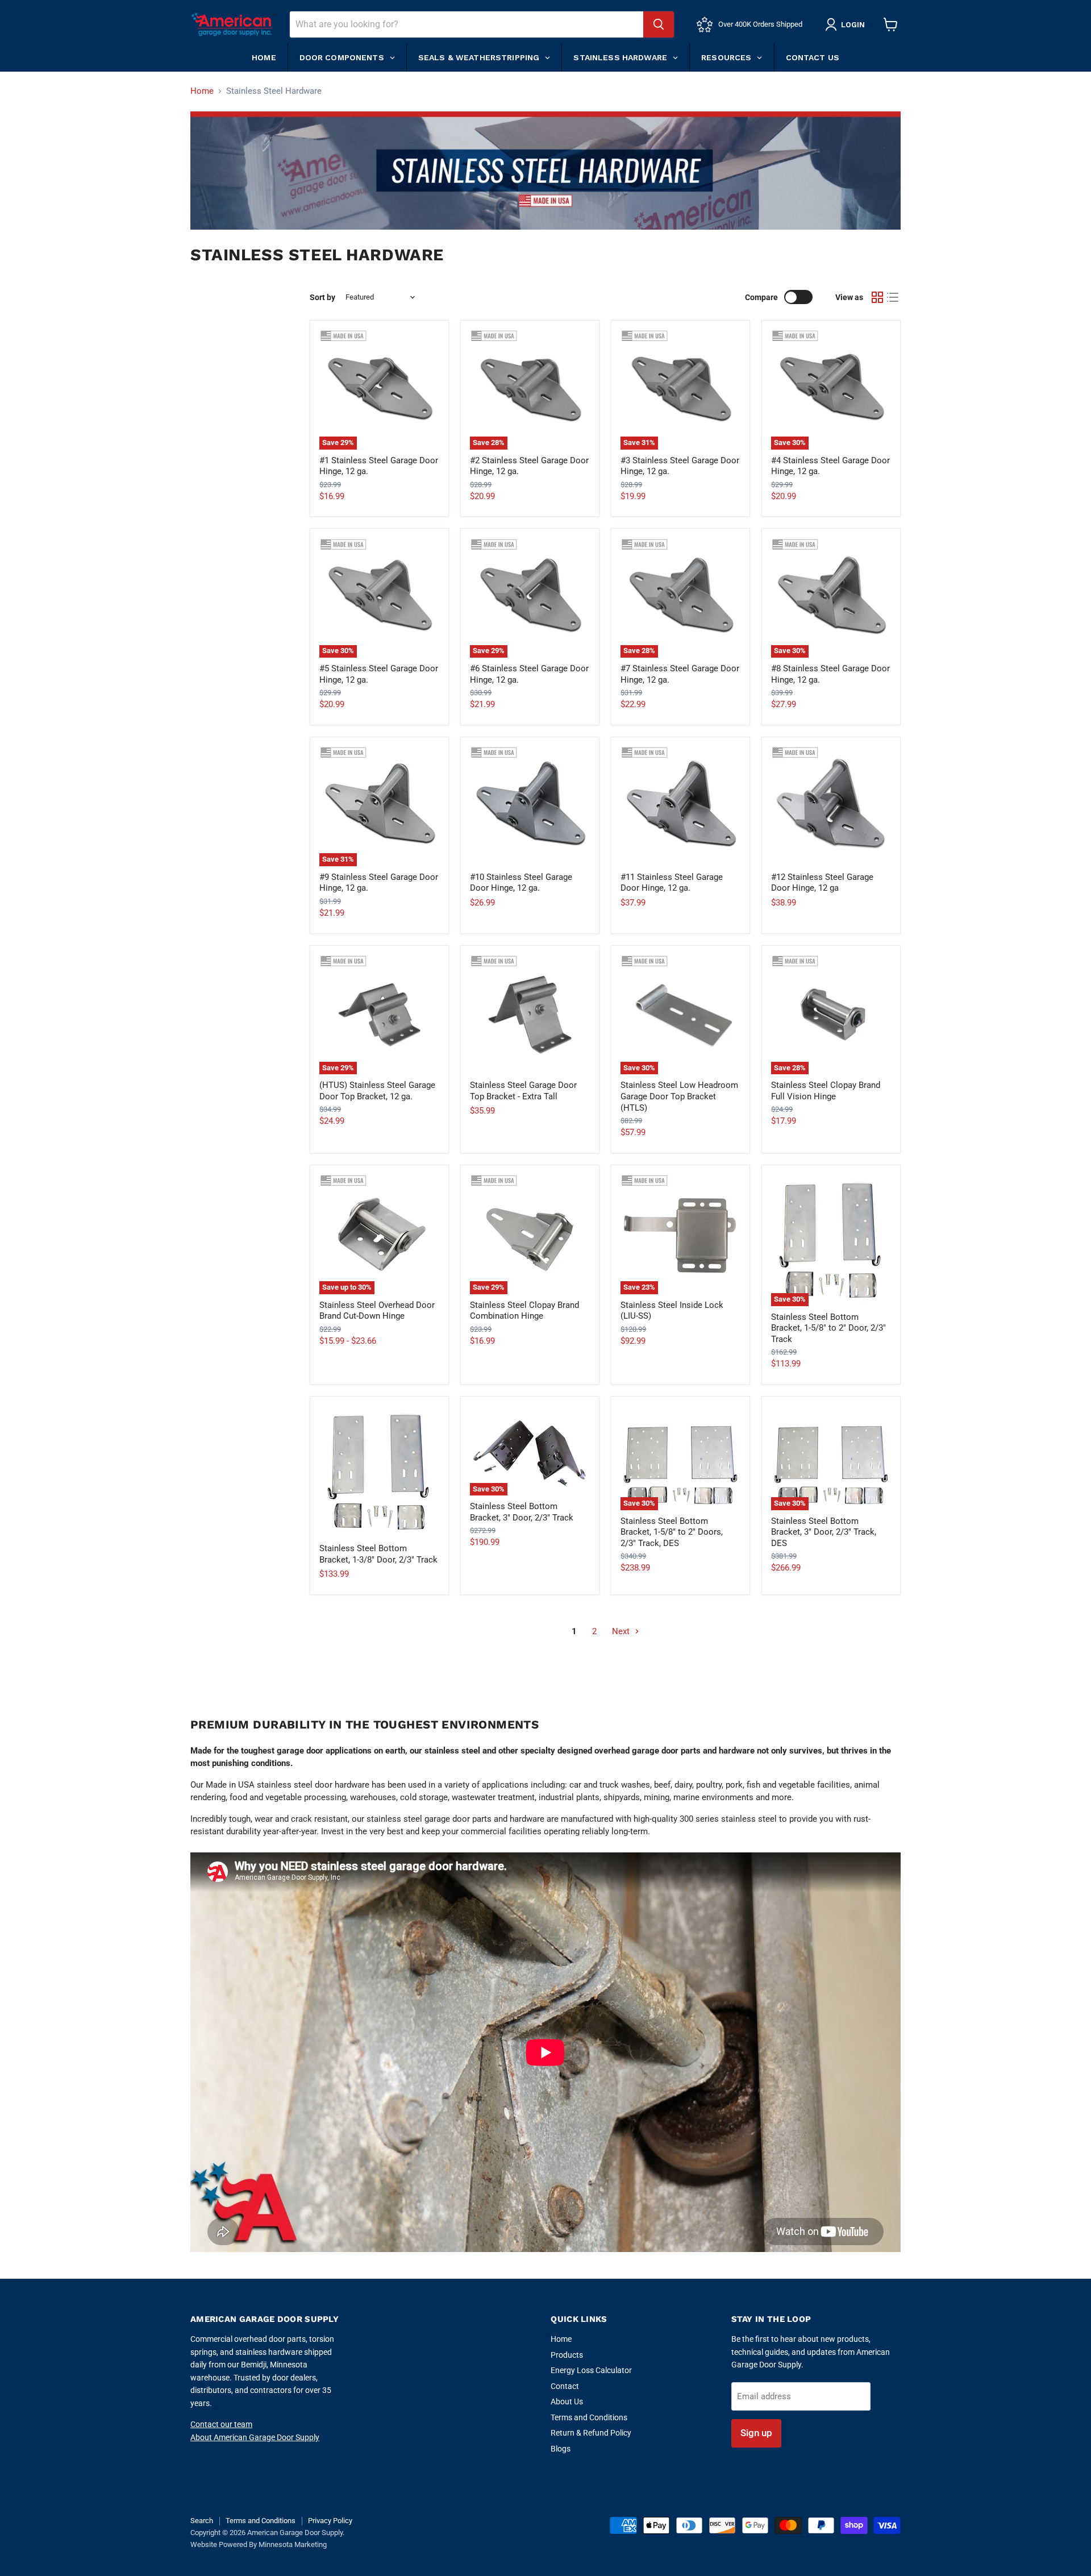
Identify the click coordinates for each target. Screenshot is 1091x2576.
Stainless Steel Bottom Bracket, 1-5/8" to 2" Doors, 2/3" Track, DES (672, 1532)
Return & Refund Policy (591, 2433)
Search (202, 2521)
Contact (565, 2386)
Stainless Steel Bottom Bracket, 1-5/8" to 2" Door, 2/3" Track (828, 1328)
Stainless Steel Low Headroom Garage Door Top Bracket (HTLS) (679, 1096)
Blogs (561, 2449)
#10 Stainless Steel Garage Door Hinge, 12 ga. (521, 883)
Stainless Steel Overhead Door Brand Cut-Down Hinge (377, 1311)
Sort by (322, 297)
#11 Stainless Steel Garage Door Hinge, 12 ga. (672, 883)
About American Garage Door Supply (255, 2437)
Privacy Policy (330, 2521)
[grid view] (877, 297)
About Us (567, 2402)
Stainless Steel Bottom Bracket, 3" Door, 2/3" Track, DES (824, 1532)
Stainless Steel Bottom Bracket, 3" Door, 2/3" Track (522, 1512)
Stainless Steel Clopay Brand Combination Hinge (524, 1311)
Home (202, 91)
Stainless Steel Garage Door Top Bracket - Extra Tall (523, 1091)
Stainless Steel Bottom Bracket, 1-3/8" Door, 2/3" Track (378, 1554)
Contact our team (221, 2424)
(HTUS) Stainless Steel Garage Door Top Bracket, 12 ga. (377, 1091)
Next (622, 1631)
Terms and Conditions (589, 2417)
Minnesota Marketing (293, 2544)
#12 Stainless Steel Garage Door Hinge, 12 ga (822, 883)
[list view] (893, 297)
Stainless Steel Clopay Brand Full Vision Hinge (826, 1091)
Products (567, 2355)
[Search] (659, 24)
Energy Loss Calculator (591, 2370)
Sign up (756, 2433)
